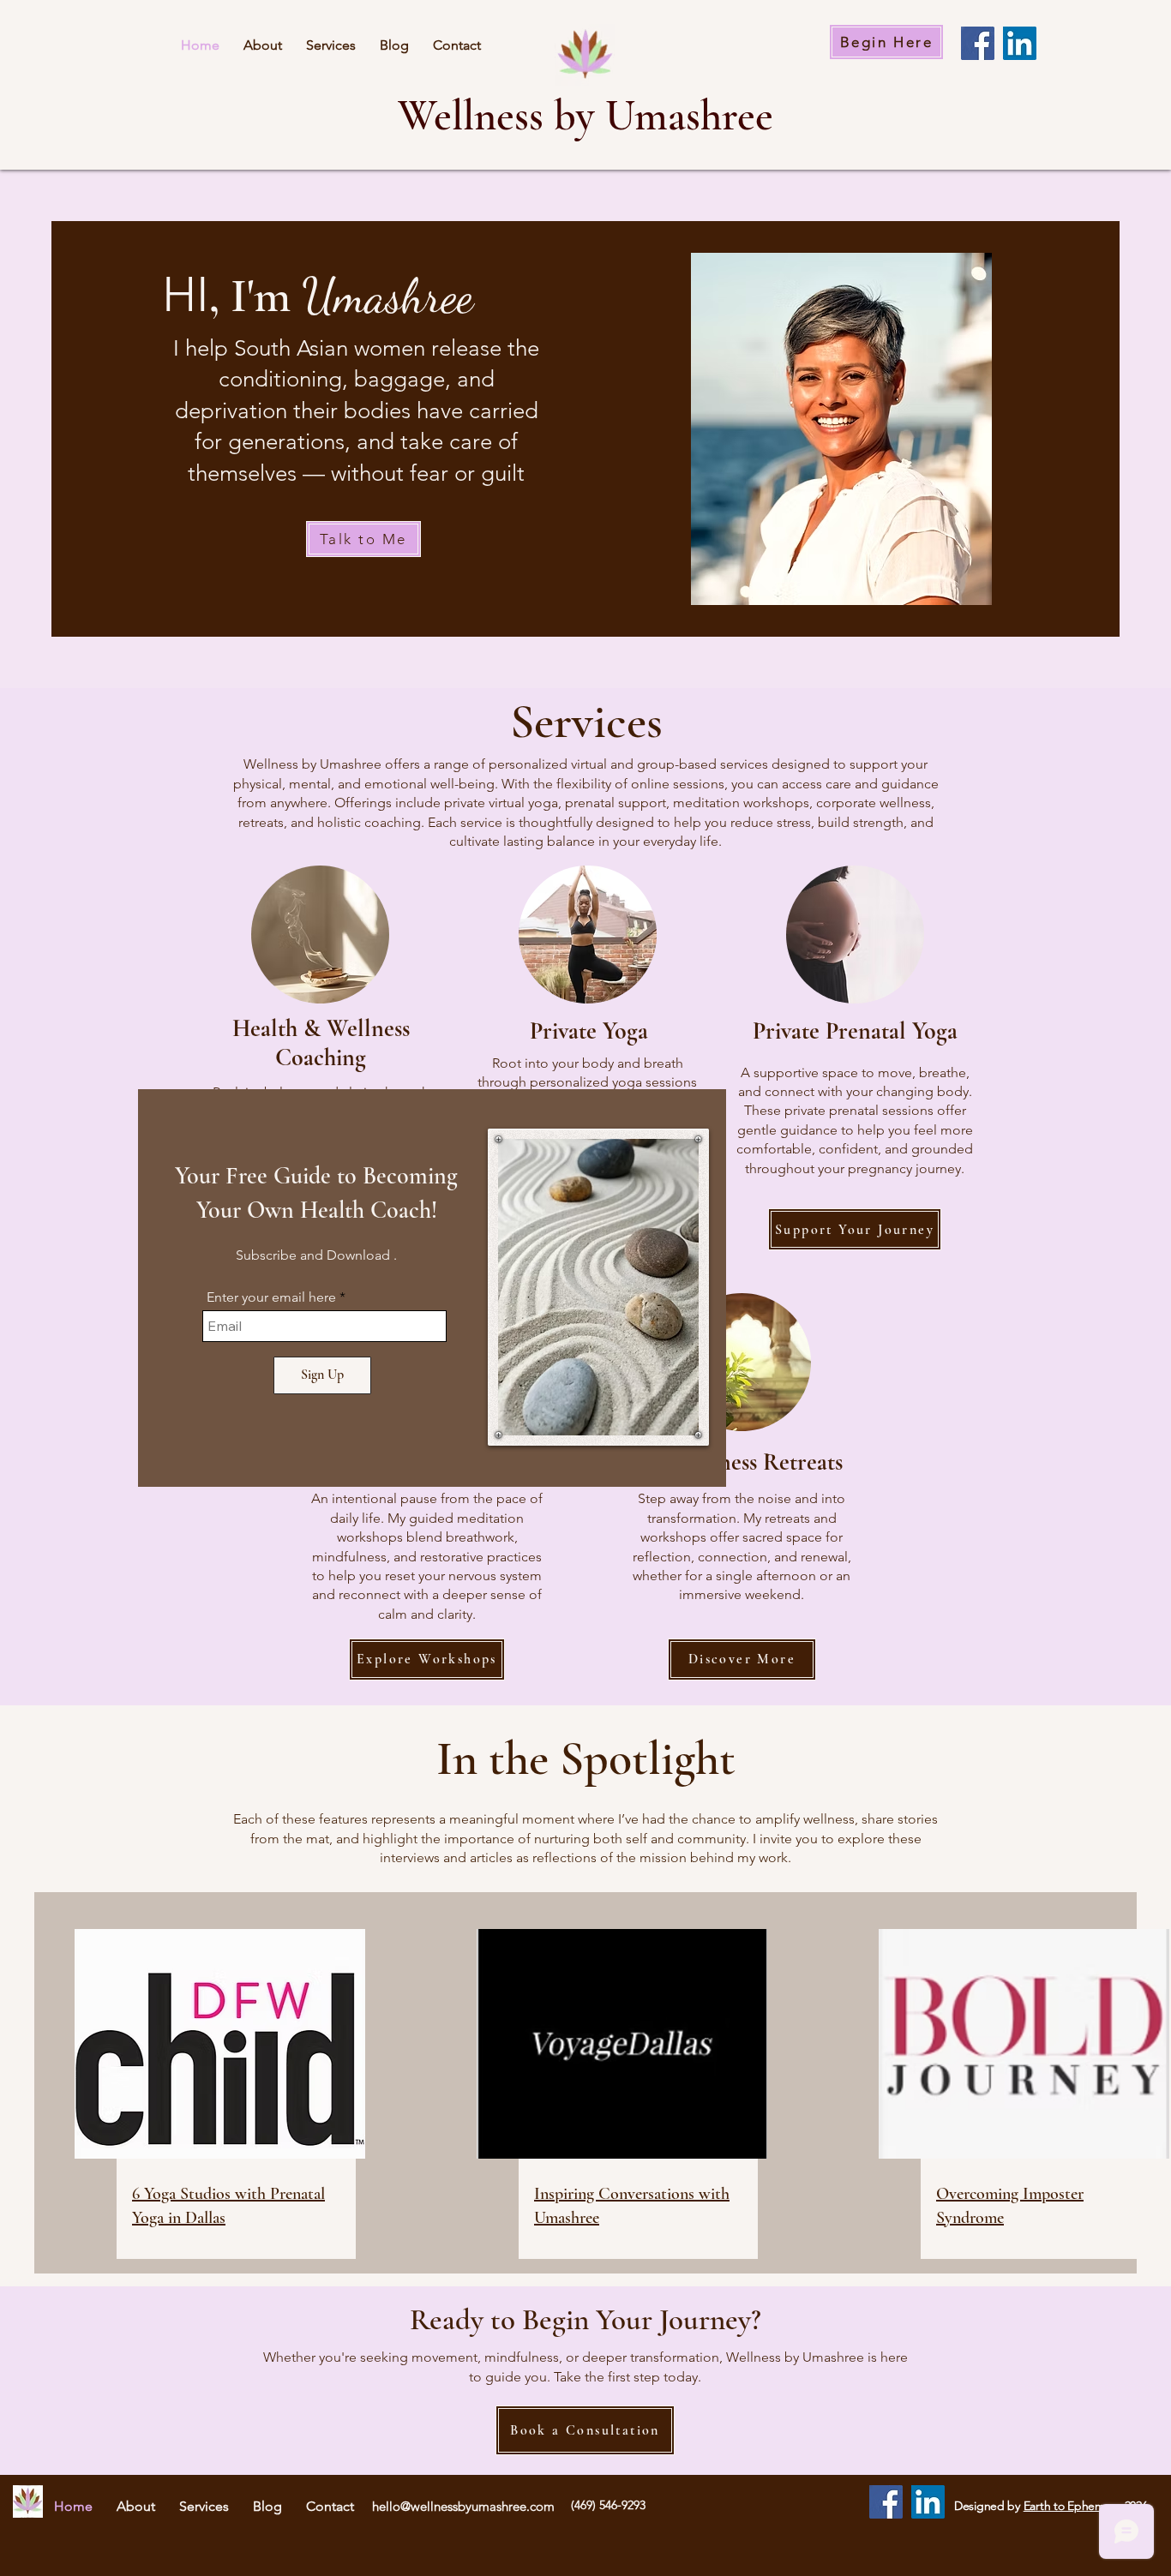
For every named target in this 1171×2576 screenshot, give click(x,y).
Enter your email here (271, 1297)
